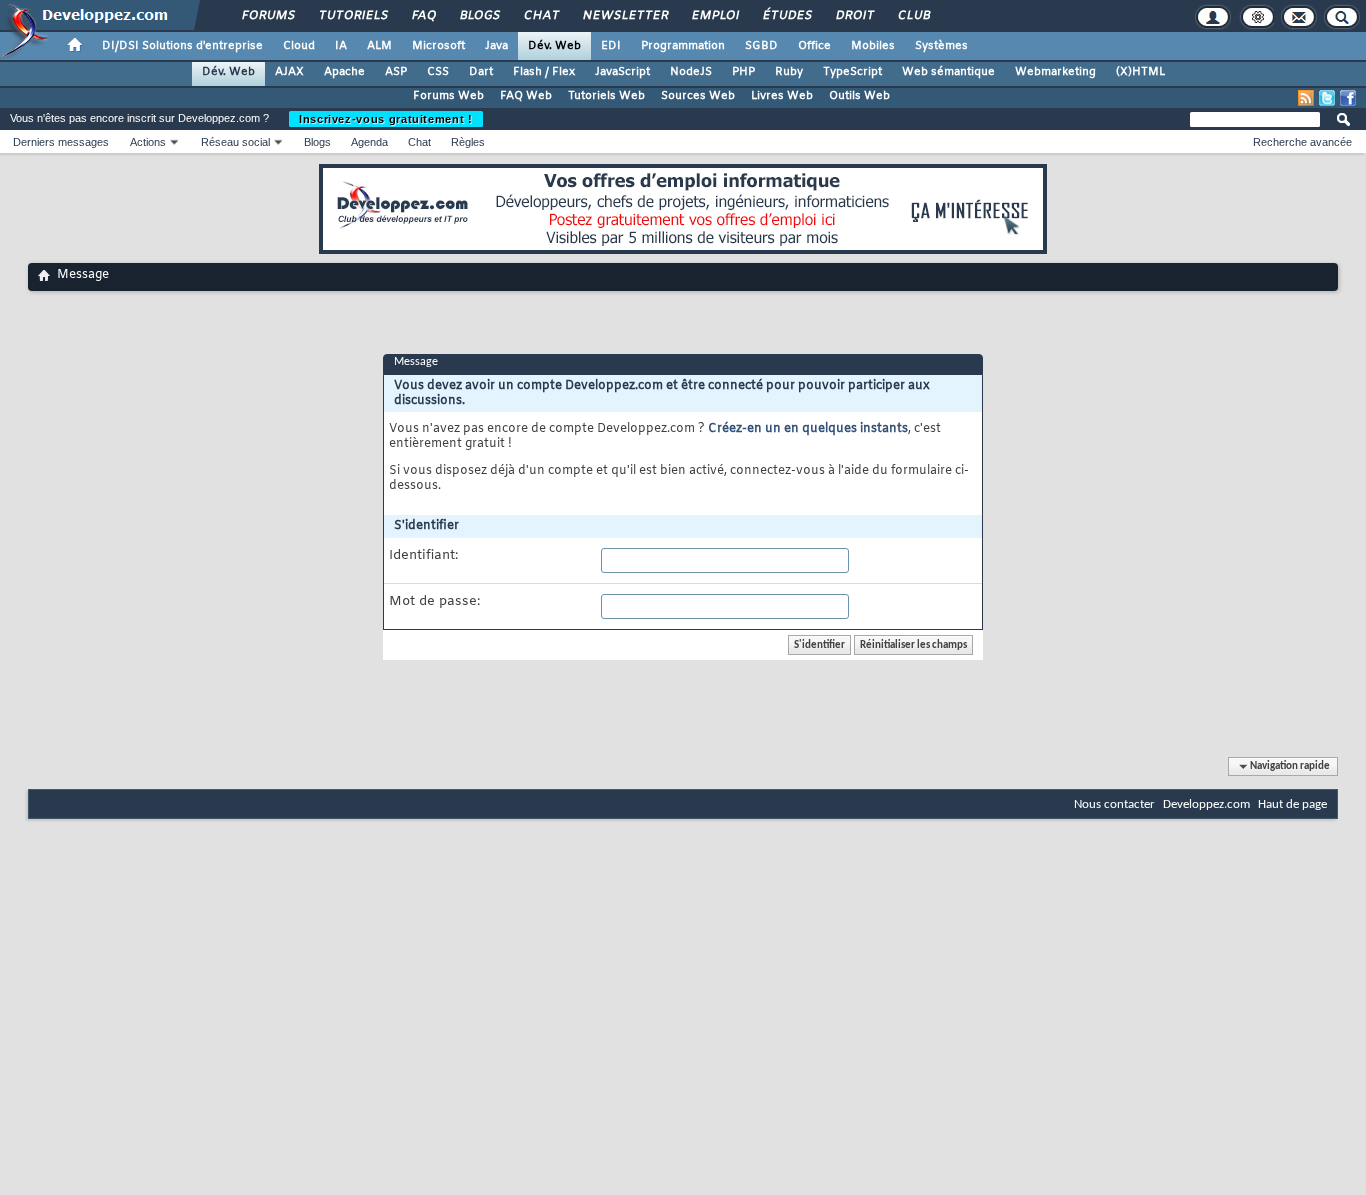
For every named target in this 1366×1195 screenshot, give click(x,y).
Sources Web (698, 96)
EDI (611, 46)
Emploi (714, 16)
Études (786, 16)
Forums (267, 16)
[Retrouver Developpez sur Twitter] (1327, 98)
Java (496, 46)
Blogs (479, 16)
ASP (396, 72)
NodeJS (691, 72)
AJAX (289, 72)
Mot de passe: (434, 602)
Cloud (299, 46)
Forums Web (448, 96)
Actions (148, 142)
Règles (468, 142)
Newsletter (624, 16)
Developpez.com (1206, 804)
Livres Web (782, 96)
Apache (344, 72)
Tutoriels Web (606, 96)
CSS (438, 72)
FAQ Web (526, 96)
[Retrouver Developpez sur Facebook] (1348, 98)
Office (814, 46)
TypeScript (852, 72)
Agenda (369, 142)
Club (913, 16)
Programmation (683, 46)
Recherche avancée (1302, 142)
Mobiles (873, 46)
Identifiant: (423, 556)
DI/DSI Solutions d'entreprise (182, 46)
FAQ (423, 16)
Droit (854, 16)
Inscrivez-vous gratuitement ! (386, 119)
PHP (743, 72)
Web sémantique (948, 72)
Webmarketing (1055, 72)
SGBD (761, 46)
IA (341, 46)
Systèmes (941, 46)
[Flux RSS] (1306, 98)
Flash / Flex (544, 72)
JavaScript (622, 72)
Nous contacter (1114, 804)
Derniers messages (61, 142)
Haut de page (1292, 804)
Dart (481, 72)
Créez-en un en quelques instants (808, 429)
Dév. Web (554, 46)
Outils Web (859, 96)
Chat (540, 16)
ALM (379, 46)
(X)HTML (1140, 72)
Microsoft (438, 46)
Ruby (789, 72)
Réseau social (235, 142)
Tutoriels (352, 16)
